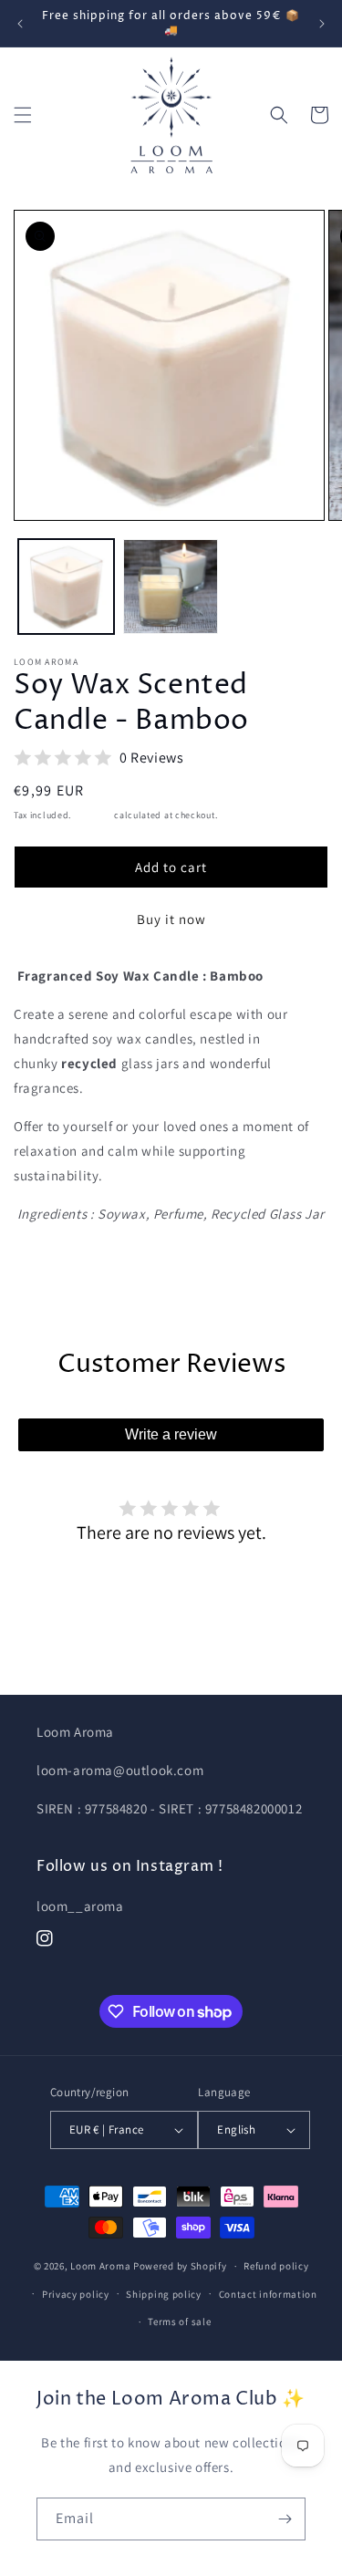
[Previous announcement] (20, 24)
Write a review (171, 1434)
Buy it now (171, 919)
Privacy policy (76, 2294)
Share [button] (52, 1269)
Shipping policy (164, 2294)
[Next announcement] (322, 24)
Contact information (268, 2294)
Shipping (93, 815)
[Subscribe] (285, 2519)
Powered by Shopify (180, 2266)
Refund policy (276, 2266)
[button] (23, 115)
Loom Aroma (100, 2266)
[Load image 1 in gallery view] (66, 587)
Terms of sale (179, 2322)
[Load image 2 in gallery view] (171, 587)
